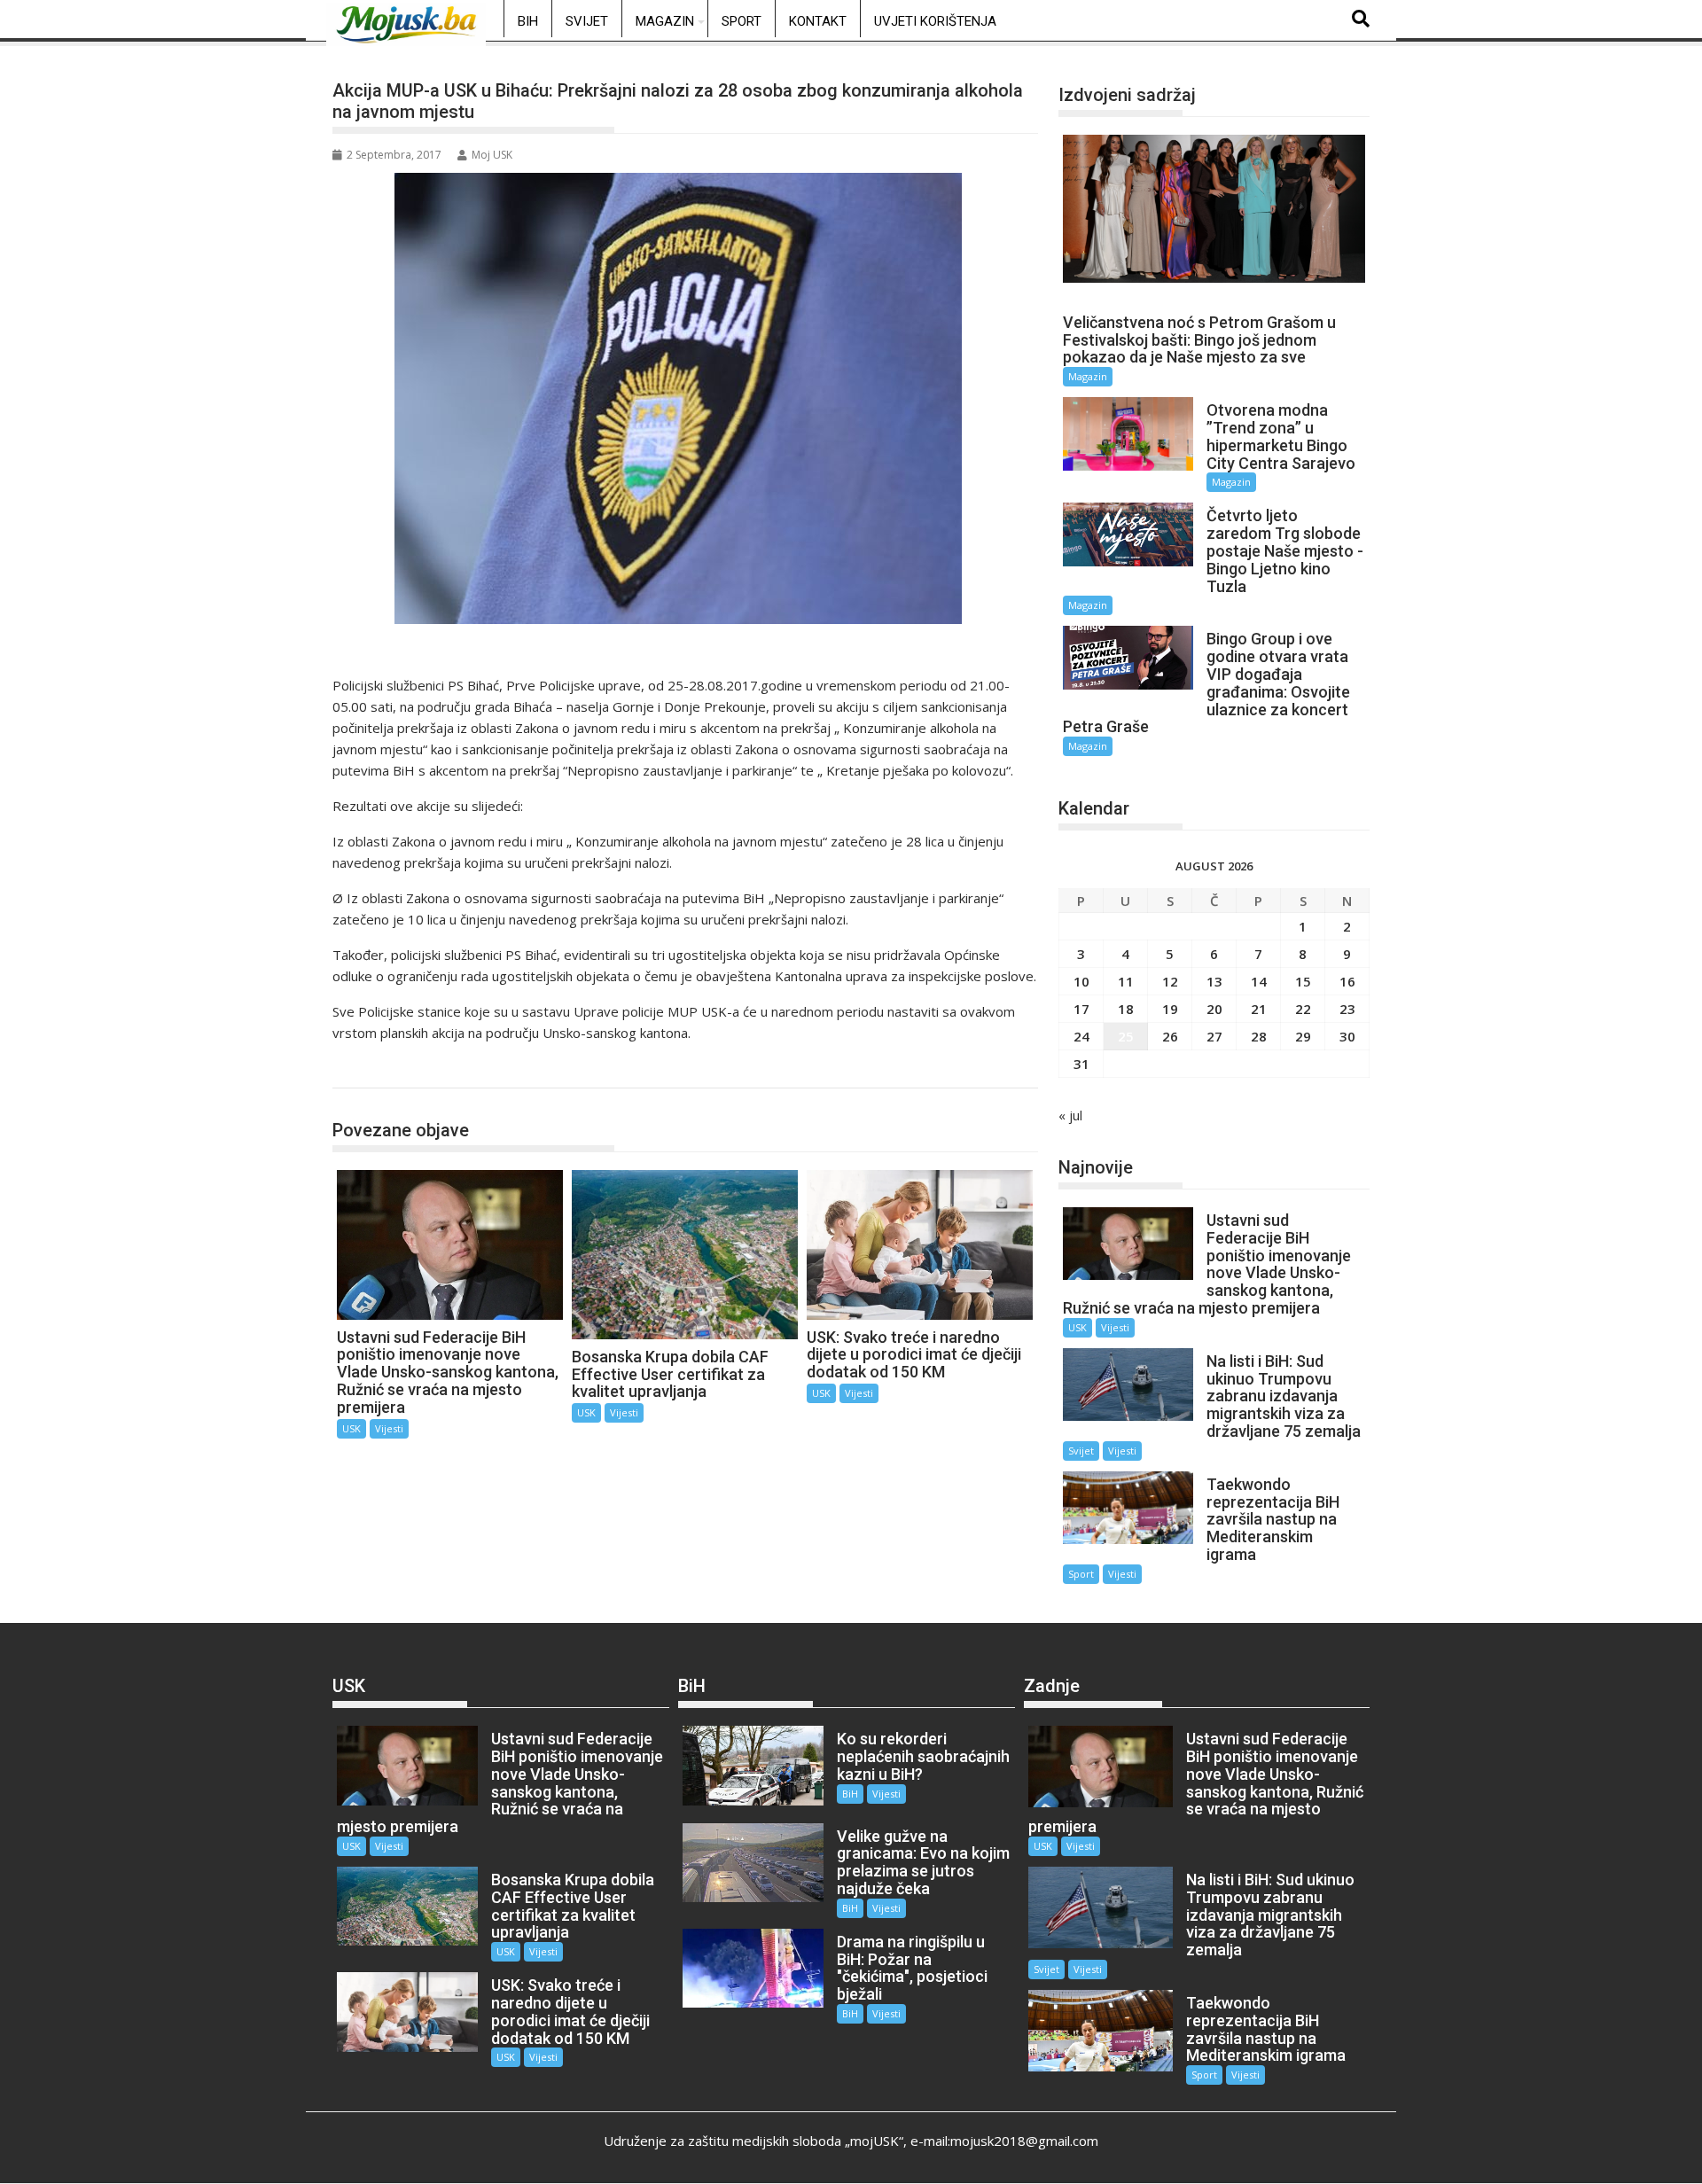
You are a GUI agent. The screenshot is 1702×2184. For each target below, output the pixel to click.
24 (1081, 1036)
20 (1214, 1009)
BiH (528, 21)
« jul (1070, 1115)
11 (1126, 981)
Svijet (587, 21)
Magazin (665, 21)
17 (1081, 1009)
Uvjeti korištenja (935, 21)
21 (1259, 1009)
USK (364, 1069)
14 (1259, 981)
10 (1081, 981)
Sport (742, 21)
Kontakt (818, 21)
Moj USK (492, 155)
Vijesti (389, 1428)
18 (1126, 1009)
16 (1347, 981)
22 (1303, 1009)
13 (1214, 981)
